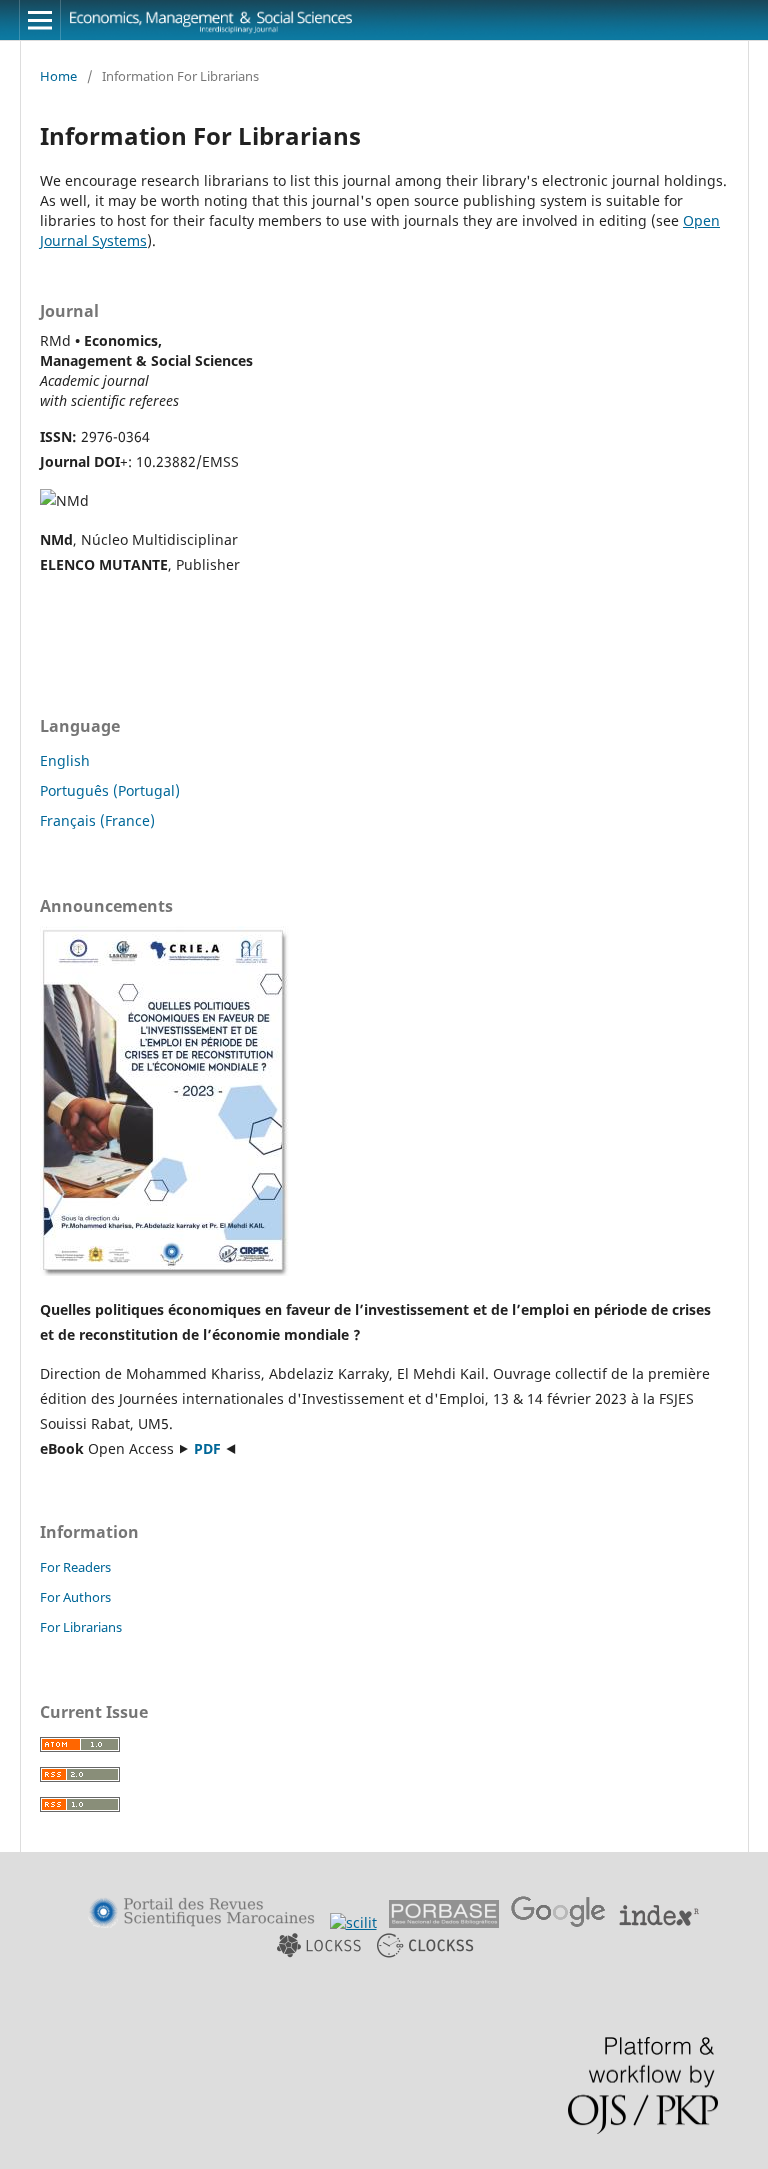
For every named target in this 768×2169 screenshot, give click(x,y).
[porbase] (444, 1922)
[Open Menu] (40, 20)
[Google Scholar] (558, 1922)
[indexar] (659, 1922)
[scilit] (353, 1922)
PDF (207, 1448)
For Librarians (81, 1627)
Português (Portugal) (110, 790)
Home (58, 76)
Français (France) (97, 820)
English (65, 760)
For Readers (75, 1567)
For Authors (75, 1597)
